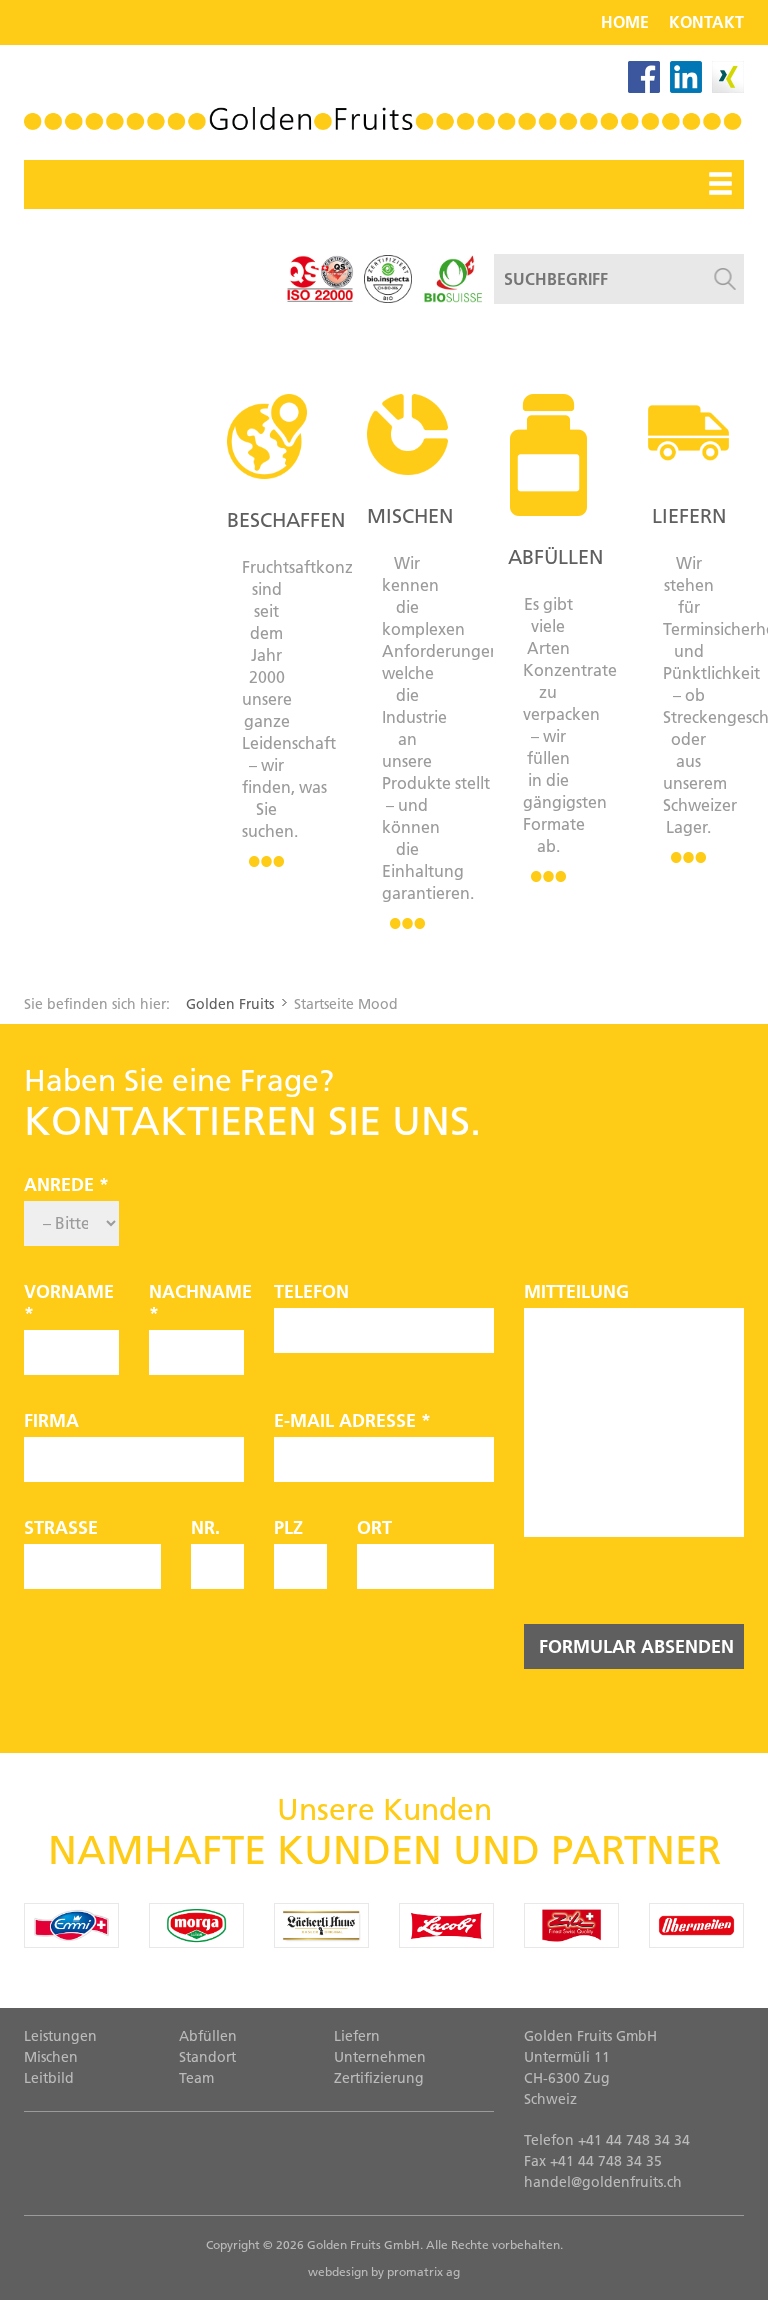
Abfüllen (555, 557)
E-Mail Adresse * (352, 1421)
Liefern (689, 516)
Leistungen (60, 2036)
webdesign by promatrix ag (384, 2271)
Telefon (311, 1292)
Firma (51, 1421)
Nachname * (196, 1303)
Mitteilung (576, 1292)
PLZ (288, 1528)
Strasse (61, 1528)
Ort (374, 1528)
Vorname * (69, 1303)
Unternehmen (380, 2057)
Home (625, 22)
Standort (207, 2057)
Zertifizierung (379, 2078)
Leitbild (49, 2078)
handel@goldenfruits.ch (603, 2182)
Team (196, 2078)
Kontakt (706, 22)
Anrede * (66, 1185)
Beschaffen (286, 520)
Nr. (205, 1528)
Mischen (410, 516)
